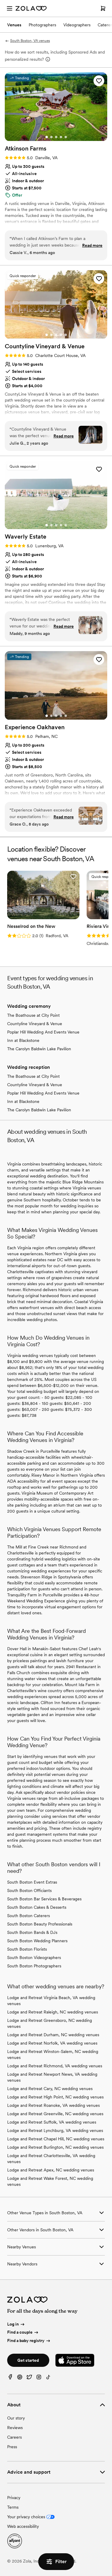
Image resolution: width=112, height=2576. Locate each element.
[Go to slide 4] (61, 137)
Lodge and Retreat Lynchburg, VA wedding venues (55, 2130)
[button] (99, 81)
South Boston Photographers (34, 1966)
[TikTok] (48, 2378)
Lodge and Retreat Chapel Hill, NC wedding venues (56, 2139)
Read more (92, 245)
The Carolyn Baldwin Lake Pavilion (39, 1049)
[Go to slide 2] (51, 137)
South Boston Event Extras (32, 1882)
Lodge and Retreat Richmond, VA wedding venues (55, 2066)
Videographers (77, 25)
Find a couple (20, 2332)
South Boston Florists (27, 1949)
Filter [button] (61, 2561)
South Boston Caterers (29, 1916)
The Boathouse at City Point (33, 1015)
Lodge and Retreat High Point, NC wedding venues (55, 2097)
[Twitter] (29, 2378)
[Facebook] (10, 2378)
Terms (13, 2507)
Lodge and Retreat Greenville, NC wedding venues (55, 2114)
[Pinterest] (20, 2378)
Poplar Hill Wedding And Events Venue (43, 1032)
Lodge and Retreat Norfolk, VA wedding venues (52, 2043)
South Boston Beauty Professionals (40, 1924)
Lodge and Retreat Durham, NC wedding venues (53, 2035)
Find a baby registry (26, 2341)
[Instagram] (39, 2378)
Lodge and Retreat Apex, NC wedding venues (51, 2170)
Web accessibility (23, 2526)
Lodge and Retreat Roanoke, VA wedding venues (53, 2105)
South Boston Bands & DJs (32, 1932)
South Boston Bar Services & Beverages (44, 1899)
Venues (14, 25)
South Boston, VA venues (30, 41)
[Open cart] (103, 8)
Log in (13, 2324)
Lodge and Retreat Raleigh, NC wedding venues (53, 2012)
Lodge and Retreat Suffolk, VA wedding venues (52, 2122)
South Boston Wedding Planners (37, 1941)
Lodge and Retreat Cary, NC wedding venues (50, 2089)
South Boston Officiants (29, 1890)
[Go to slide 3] (56, 137)
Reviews (15, 2428)
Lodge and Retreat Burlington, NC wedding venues (55, 2147)
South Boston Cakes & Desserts (37, 1907)
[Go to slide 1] (47, 137)
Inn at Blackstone (23, 1040)
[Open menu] (10, 8)
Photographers (42, 25)
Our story (16, 2418)
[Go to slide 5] (66, 137)
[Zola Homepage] (31, 8)
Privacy (14, 2498)
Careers (14, 2437)
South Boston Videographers (34, 1958)
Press (12, 2447)
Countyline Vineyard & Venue (35, 1024)
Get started (28, 2360)
